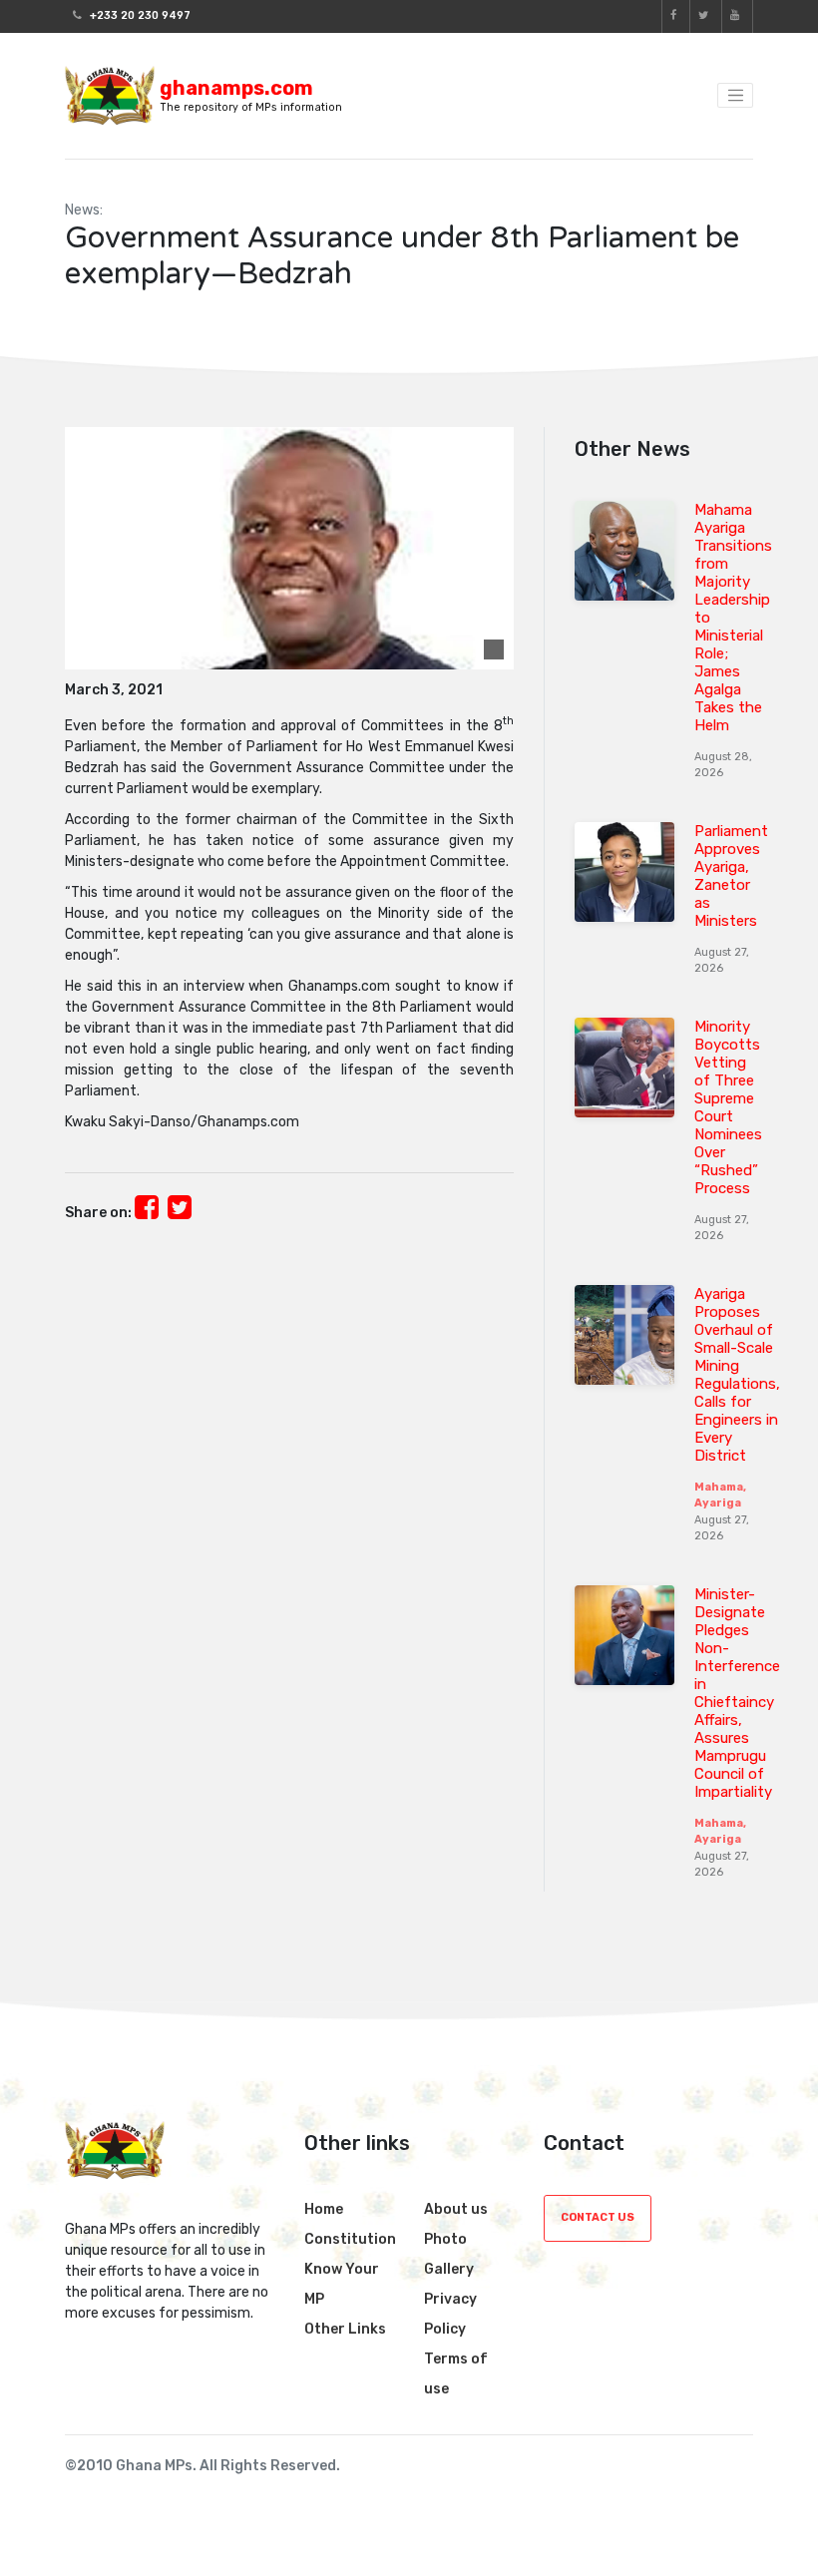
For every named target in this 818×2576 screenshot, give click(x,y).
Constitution (350, 2239)
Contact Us (598, 2217)
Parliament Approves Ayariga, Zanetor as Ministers (731, 876)
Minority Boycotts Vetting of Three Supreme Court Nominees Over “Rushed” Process (728, 1107)
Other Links (345, 2329)
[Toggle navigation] (735, 96)
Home (324, 2209)
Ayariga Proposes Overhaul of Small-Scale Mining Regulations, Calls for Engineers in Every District (737, 1375)
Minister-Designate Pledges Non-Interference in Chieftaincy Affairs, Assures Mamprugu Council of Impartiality (737, 1693)
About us (456, 2209)
